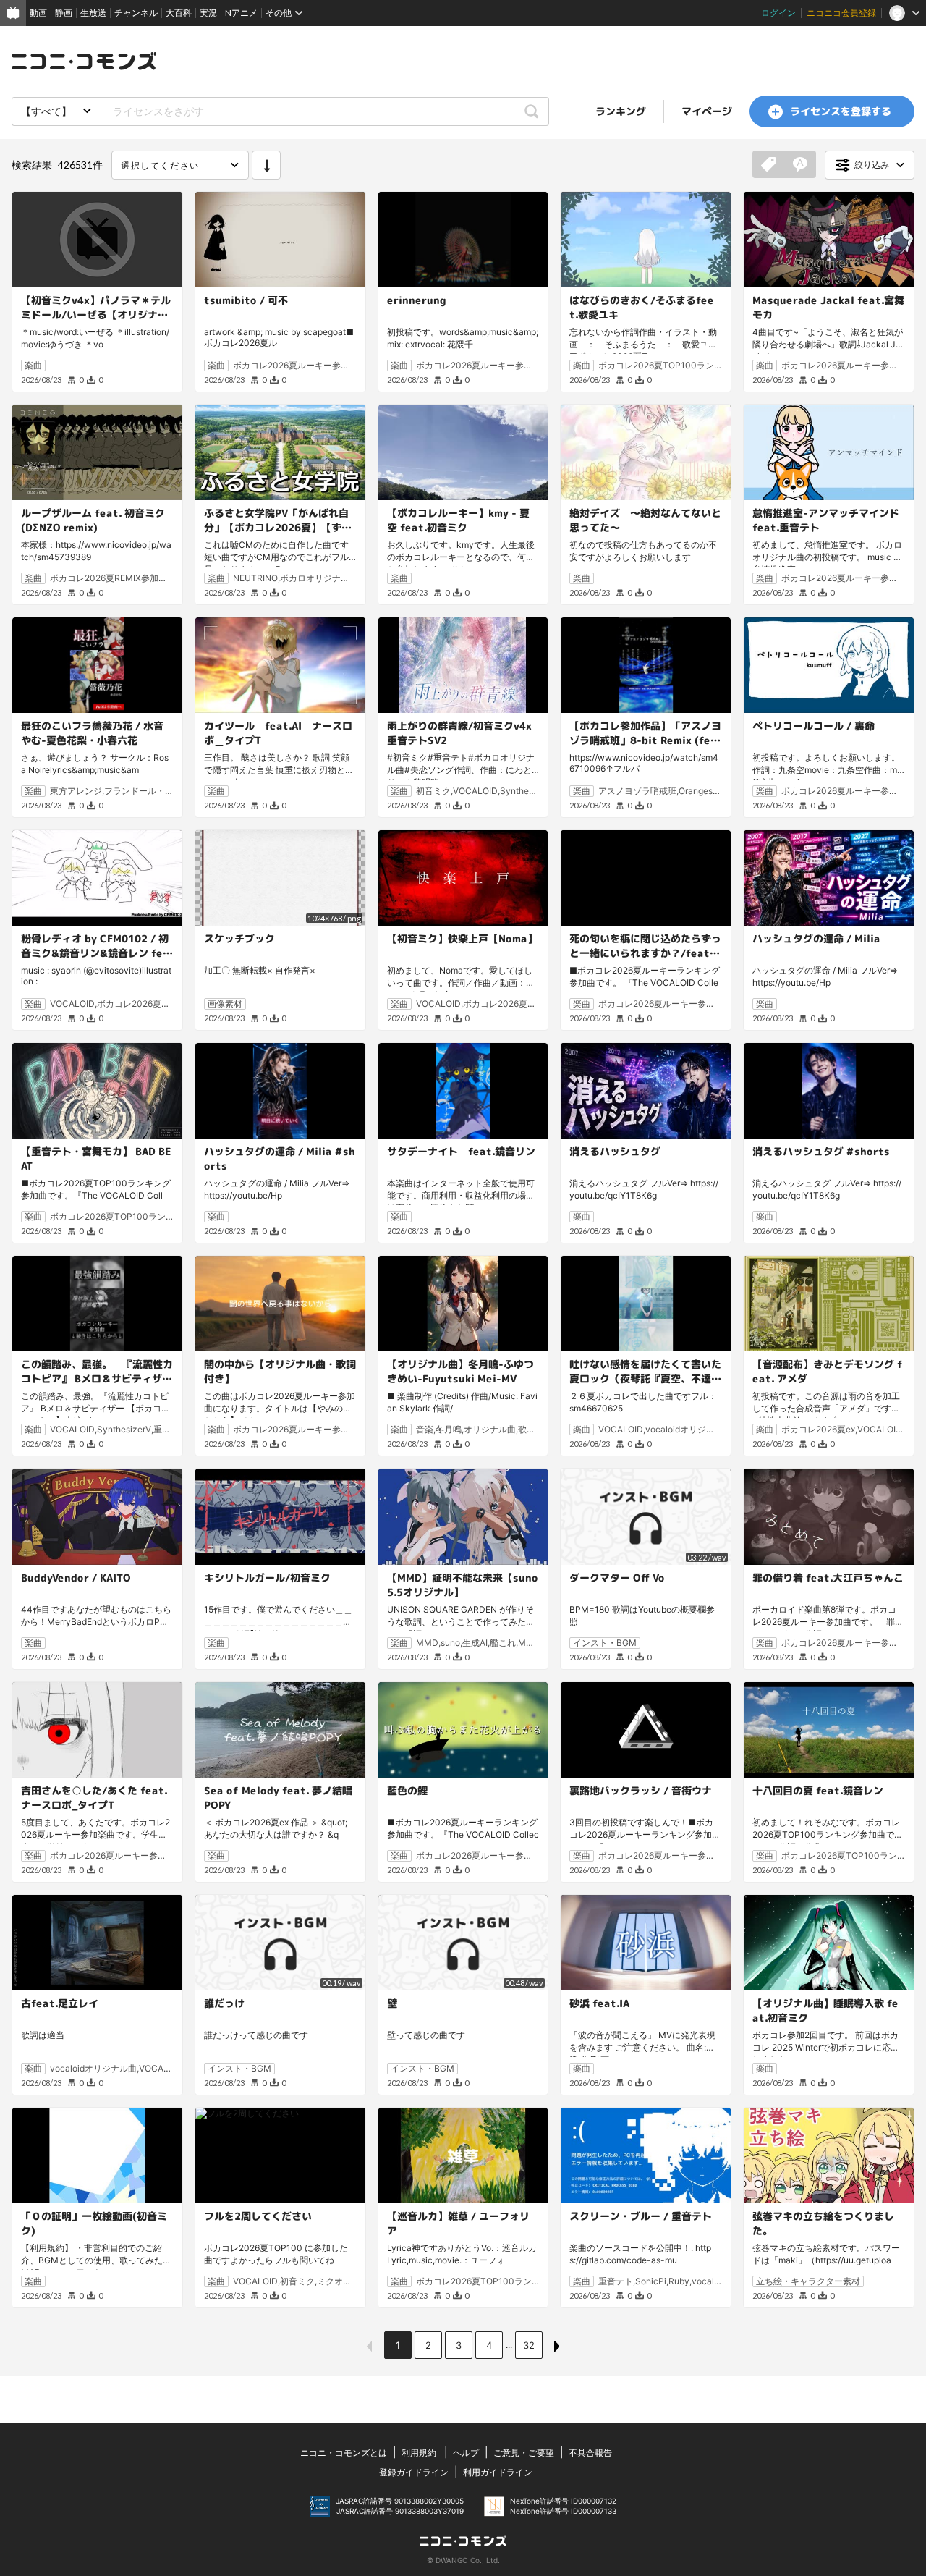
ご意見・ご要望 (524, 2453)
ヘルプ (466, 2453)
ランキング (621, 111)
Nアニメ (241, 13)
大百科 (179, 13)
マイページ (707, 111)
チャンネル (136, 13)
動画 (38, 13)
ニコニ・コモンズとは (344, 2453)
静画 (64, 13)
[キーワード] (800, 165)
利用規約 (419, 2453)
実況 (208, 13)
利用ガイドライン (498, 2472)
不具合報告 (590, 2453)
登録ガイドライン (414, 2472)
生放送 (93, 13)
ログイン (778, 13)
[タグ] (768, 165)
